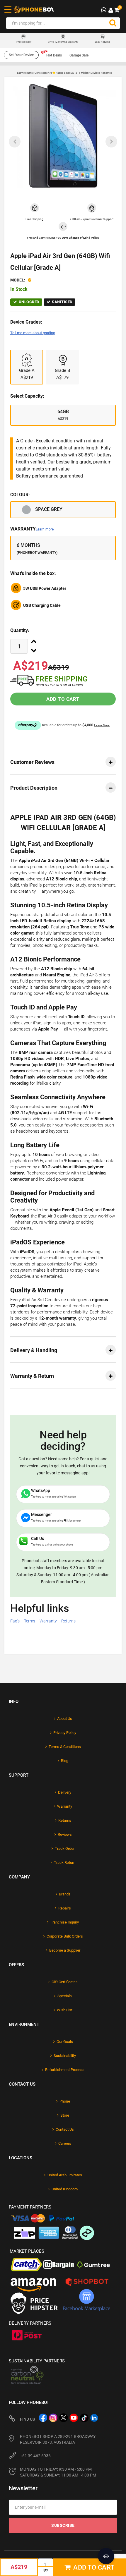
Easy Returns (102, 42)
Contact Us (65, 2129)
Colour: (20, 495)
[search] (113, 23)
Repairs (65, 1908)
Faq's (15, 1621)
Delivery (65, 1792)
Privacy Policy (65, 1733)
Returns (68, 1621)
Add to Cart (63, 699)
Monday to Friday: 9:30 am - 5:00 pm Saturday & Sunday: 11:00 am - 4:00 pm (58, 2472)
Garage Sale (79, 55)
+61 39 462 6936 (35, 2456)
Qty (45, 2570)
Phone (65, 2101)
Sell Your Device (21, 55)
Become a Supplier (65, 1950)
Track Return (65, 1863)
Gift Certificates (65, 1982)
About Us (65, 1719)
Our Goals (65, 2042)
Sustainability (65, 2056)
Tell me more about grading (33, 333)
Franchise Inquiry (65, 1922)
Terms (30, 1621)
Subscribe (63, 2525)
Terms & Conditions (65, 1747)
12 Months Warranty (63, 42)
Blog (65, 1761)
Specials (65, 1996)
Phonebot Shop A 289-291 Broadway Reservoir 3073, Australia (58, 2439)
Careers (65, 2143)
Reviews (65, 1834)
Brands (65, 1894)
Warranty (32, 529)
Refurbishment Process (65, 2070)
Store (65, 2115)
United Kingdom (65, 2189)
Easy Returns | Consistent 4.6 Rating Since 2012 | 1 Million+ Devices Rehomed (65, 73)
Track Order (65, 1848)
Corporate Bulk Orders (65, 1936)
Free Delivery (24, 42)
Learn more (45, 529)
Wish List (65, 2010)
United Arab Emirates (65, 2175)
